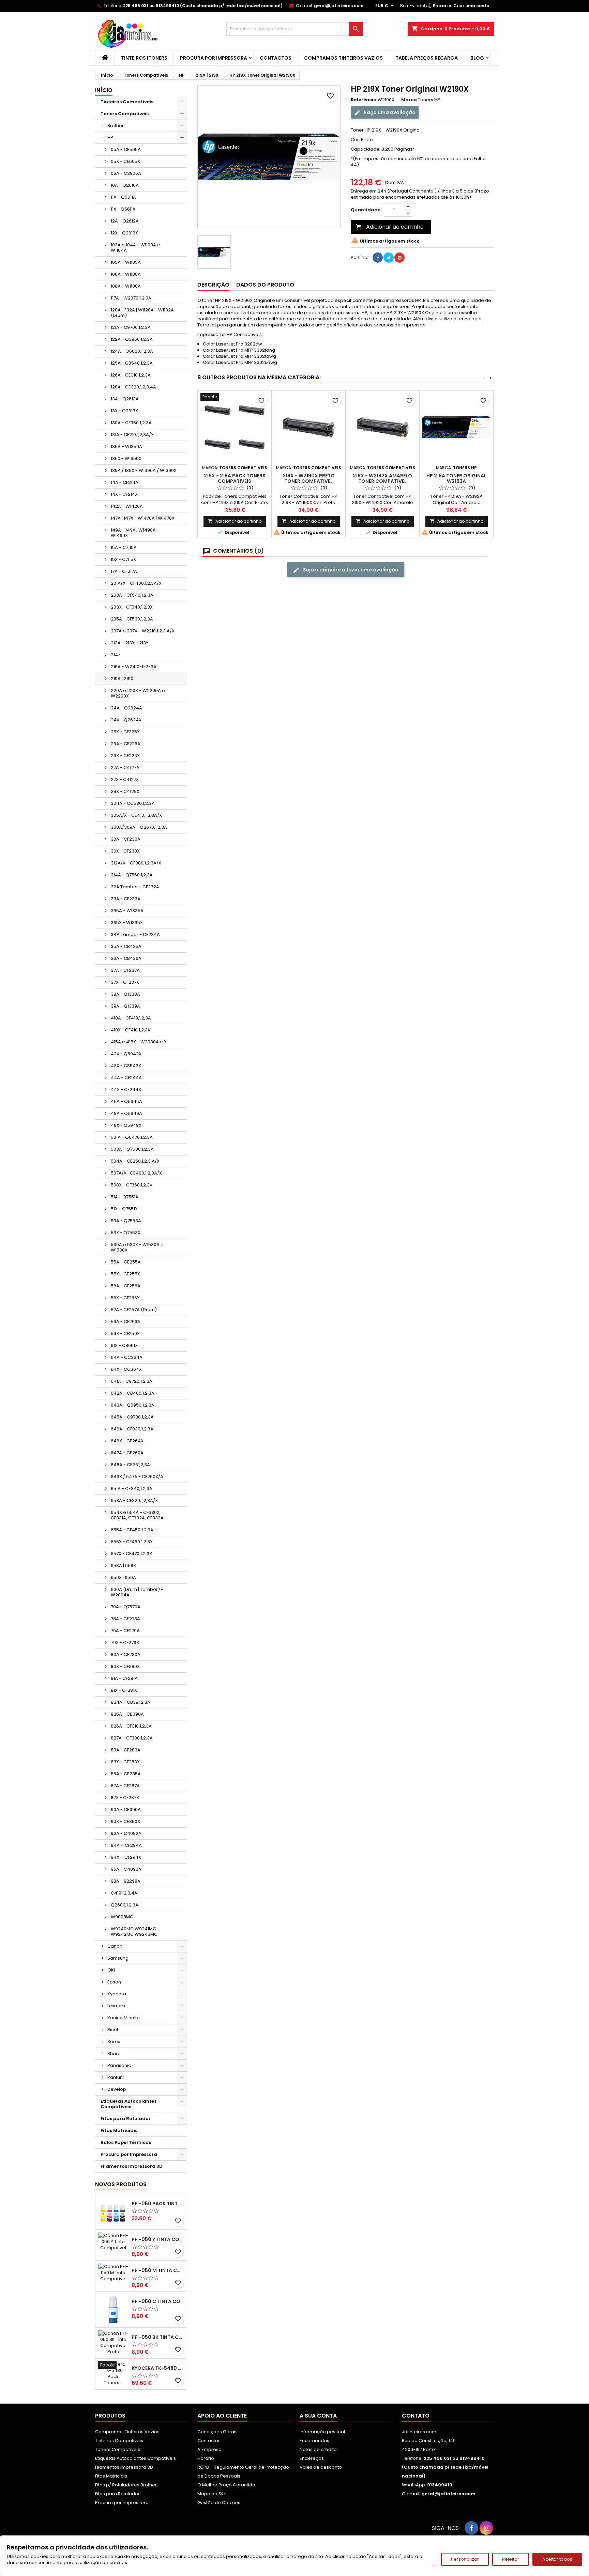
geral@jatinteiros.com (339, 6)
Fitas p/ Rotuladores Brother (126, 2485)
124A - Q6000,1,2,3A (132, 351)
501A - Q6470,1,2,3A (132, 1137)
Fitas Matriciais (119, 2130)
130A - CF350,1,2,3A (131, 423)
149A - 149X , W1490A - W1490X (135, 533)
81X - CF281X (124, 1690)
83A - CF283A (126, 1750)
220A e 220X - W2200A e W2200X (138, 693)
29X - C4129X (125, 791)
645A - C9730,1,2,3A (132, 1417)
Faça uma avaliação (389, 112)
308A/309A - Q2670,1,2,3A (139, 827)
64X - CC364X (126, 1369)
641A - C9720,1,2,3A (132, 1381)
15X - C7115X (123, 559)
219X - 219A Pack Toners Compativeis (235, 478)
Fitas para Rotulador (126, 2119)
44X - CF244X (126, 1090)
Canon (115, 1946)
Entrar (440, 6)
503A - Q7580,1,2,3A (132, 1149)
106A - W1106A (126, 274)
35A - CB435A (126, 946)
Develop (117, 2089)
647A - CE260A (127, 1453)
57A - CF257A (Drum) (134, 1310)
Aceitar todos (557, 2559)
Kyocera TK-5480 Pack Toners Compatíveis (158, 2368)
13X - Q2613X (124, 411)
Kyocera (117, 1994)
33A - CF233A (126, 899)
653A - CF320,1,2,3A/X (134, 1500)
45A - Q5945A (126, 1101)
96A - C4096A (126, 1869)
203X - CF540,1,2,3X (132, 607)
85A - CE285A (126, 1774)
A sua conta (318, 2416)
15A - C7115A (124, 547)
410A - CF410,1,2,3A (131, 1018)
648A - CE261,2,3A (130, 1465)
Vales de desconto (321, 2467)
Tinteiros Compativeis (127, 102)
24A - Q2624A (126, 708)
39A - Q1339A (125, 1006)
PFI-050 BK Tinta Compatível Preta (158, 2337)
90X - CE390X (125, 1821)
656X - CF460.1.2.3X (132, 1542)
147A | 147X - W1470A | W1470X (143, 518)
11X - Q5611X (123, 209)
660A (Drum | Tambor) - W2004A (137, 1592)
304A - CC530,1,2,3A (133, 803)
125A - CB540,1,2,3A (132, 363)
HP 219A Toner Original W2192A (456, 478)
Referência (364, 100)
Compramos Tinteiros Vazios (343, 58)
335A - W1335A (127, 911)
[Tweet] (389, 258)
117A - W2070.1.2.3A (131, 298)
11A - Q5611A (123, 197)
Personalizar (465, 2559)
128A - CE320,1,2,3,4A (133, 387)
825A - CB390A (127, 1714)
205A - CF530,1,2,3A (132, 619)
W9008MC (122, 1917)
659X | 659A (123, 1577)
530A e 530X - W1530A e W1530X (137, 1247)
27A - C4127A (125, 768)
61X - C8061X (124, 1345)
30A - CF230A (126, 839)
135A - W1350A (126, 447)
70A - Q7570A (126, 1607)
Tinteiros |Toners (144, 58)
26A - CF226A (126, 744)
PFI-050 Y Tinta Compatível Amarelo (158, 2239)
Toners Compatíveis (125, 114)
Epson (114, 1982)
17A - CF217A (124, 571)
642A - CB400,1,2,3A (133, 1393)
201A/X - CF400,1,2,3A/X (136, 583)
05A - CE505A (126, 149)
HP (110, 137)
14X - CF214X (124, 494)
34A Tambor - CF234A (135, 934)
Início (104, 90)
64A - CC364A (127, 1357)
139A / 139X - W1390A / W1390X (144, 470)
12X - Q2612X (124, 233)
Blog (477, 58)
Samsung (118, 1958)
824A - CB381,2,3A (131, 1702)
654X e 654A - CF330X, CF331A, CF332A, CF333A (137, 1515)
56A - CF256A (126, 1286)
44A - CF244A (126, 1078)
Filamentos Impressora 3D (132, 2166)
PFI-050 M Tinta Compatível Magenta (158, 2270)
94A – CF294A (126, 1845)
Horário (206, 2458)
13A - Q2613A (125, 399)
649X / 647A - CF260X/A (137, 1477)
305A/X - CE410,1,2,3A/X (136, 815)
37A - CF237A (125, 970)
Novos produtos (121, 2184)
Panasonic (119, 2065)
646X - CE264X (127, 1441)
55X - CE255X (125, 1274)
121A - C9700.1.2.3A (131, 327)
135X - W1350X (126, 458)
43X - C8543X (126, 1066)
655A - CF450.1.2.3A (132, 1530)
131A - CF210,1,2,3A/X (132, 435)
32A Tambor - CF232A (135, 887)
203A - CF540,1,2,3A (132, 595)
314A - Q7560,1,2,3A (132, 875)
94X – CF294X (126, 1857)
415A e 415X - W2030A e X (139, 1042)
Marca (409, 100)
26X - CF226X (125, 756)
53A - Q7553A (126, 1221)
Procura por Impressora (214, 58)
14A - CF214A (125, 482)
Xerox (114, 2042)
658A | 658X (123, 1566)
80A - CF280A (126, 1654)
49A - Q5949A (126, 1113)
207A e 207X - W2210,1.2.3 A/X (143, 631)
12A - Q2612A (125, 221)
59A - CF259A (126, 1322)
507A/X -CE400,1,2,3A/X (136, 1173)
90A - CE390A (126, 1810)
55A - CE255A (126, 1262)
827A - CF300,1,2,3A (132, 1738)
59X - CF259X (125, 1333)
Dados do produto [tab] (265, 285)
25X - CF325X (125, 732)
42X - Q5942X (126, 1054)
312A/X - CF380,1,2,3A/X (136, 863)
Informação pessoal (322, 2432)
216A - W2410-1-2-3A (134, 667)
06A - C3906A (126, 173)
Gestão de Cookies (219, 2503)
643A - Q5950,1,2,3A (133, 1405)
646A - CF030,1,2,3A (132, 1429)
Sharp (114, 2053)
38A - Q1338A (125, 994)
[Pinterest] (399, 258)
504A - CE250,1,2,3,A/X (135, 1161)
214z (116, 655)
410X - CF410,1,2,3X (131, 1030)
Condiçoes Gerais (217, 2432)
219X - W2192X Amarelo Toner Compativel (382, 478)
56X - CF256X (125, 1298)
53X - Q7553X (126, 1233)
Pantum (116, 2077)
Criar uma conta (471, 6)
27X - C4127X (125, 779)
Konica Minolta (124, 2018)
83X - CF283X (125, 1762)
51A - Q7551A (125, 1197)
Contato (416, 2416)
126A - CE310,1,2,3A (131, 375)
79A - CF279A (125, 1631)
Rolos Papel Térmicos (126, 2142)
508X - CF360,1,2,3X (132, 1185)
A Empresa (209, 2449)
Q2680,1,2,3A (125, 1905)
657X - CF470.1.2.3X (131, 1554)
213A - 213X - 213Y (130, 643)
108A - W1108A (126, 286)
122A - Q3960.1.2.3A (132, 339)
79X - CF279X (125, 1643)
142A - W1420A (127, 506)
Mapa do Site (212, 2494)
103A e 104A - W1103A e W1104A (135, 248)
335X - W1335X (127, 923)
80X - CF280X (125, 1666)
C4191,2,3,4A (124, 1893)
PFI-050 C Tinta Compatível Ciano (158, 2301)
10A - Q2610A (125, 185)
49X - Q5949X (126, 1125)
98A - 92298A (126, 1881)
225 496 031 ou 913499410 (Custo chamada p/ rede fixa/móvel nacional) (203, 6)
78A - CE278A (125, 1619)
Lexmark (117, 2006)
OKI (111, 1970)
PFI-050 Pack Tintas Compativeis (158, 2204)
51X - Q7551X (124, 1209)
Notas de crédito (318, 2449)
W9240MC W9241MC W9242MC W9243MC (134, 1931)
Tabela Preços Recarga (427, 58)
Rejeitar (511, 2559)
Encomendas (314, 2441)
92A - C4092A (126, 1833)
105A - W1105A (126, 262)
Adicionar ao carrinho (390, 227)
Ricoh (114, 2030)
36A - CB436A (126, 958)
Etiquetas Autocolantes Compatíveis (129, 2104)
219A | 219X (122, 679)
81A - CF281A (124, 1678)
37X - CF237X (125, 982)
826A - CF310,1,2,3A (131, 1726)
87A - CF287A (125, 1786)
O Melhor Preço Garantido (226, 2485)
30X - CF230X (125, 851)
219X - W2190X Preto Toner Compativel (309, 478)
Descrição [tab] (213, 285)
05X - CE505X (125, 161)
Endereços (312, 2458)
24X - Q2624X (126, 720)
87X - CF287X (125, 1798)
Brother (116, 126)
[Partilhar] (378, 258)
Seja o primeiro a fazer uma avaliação (350, 570)
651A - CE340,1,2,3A (132, 1489)
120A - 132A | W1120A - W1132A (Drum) (142, 313)
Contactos (276, 58)
